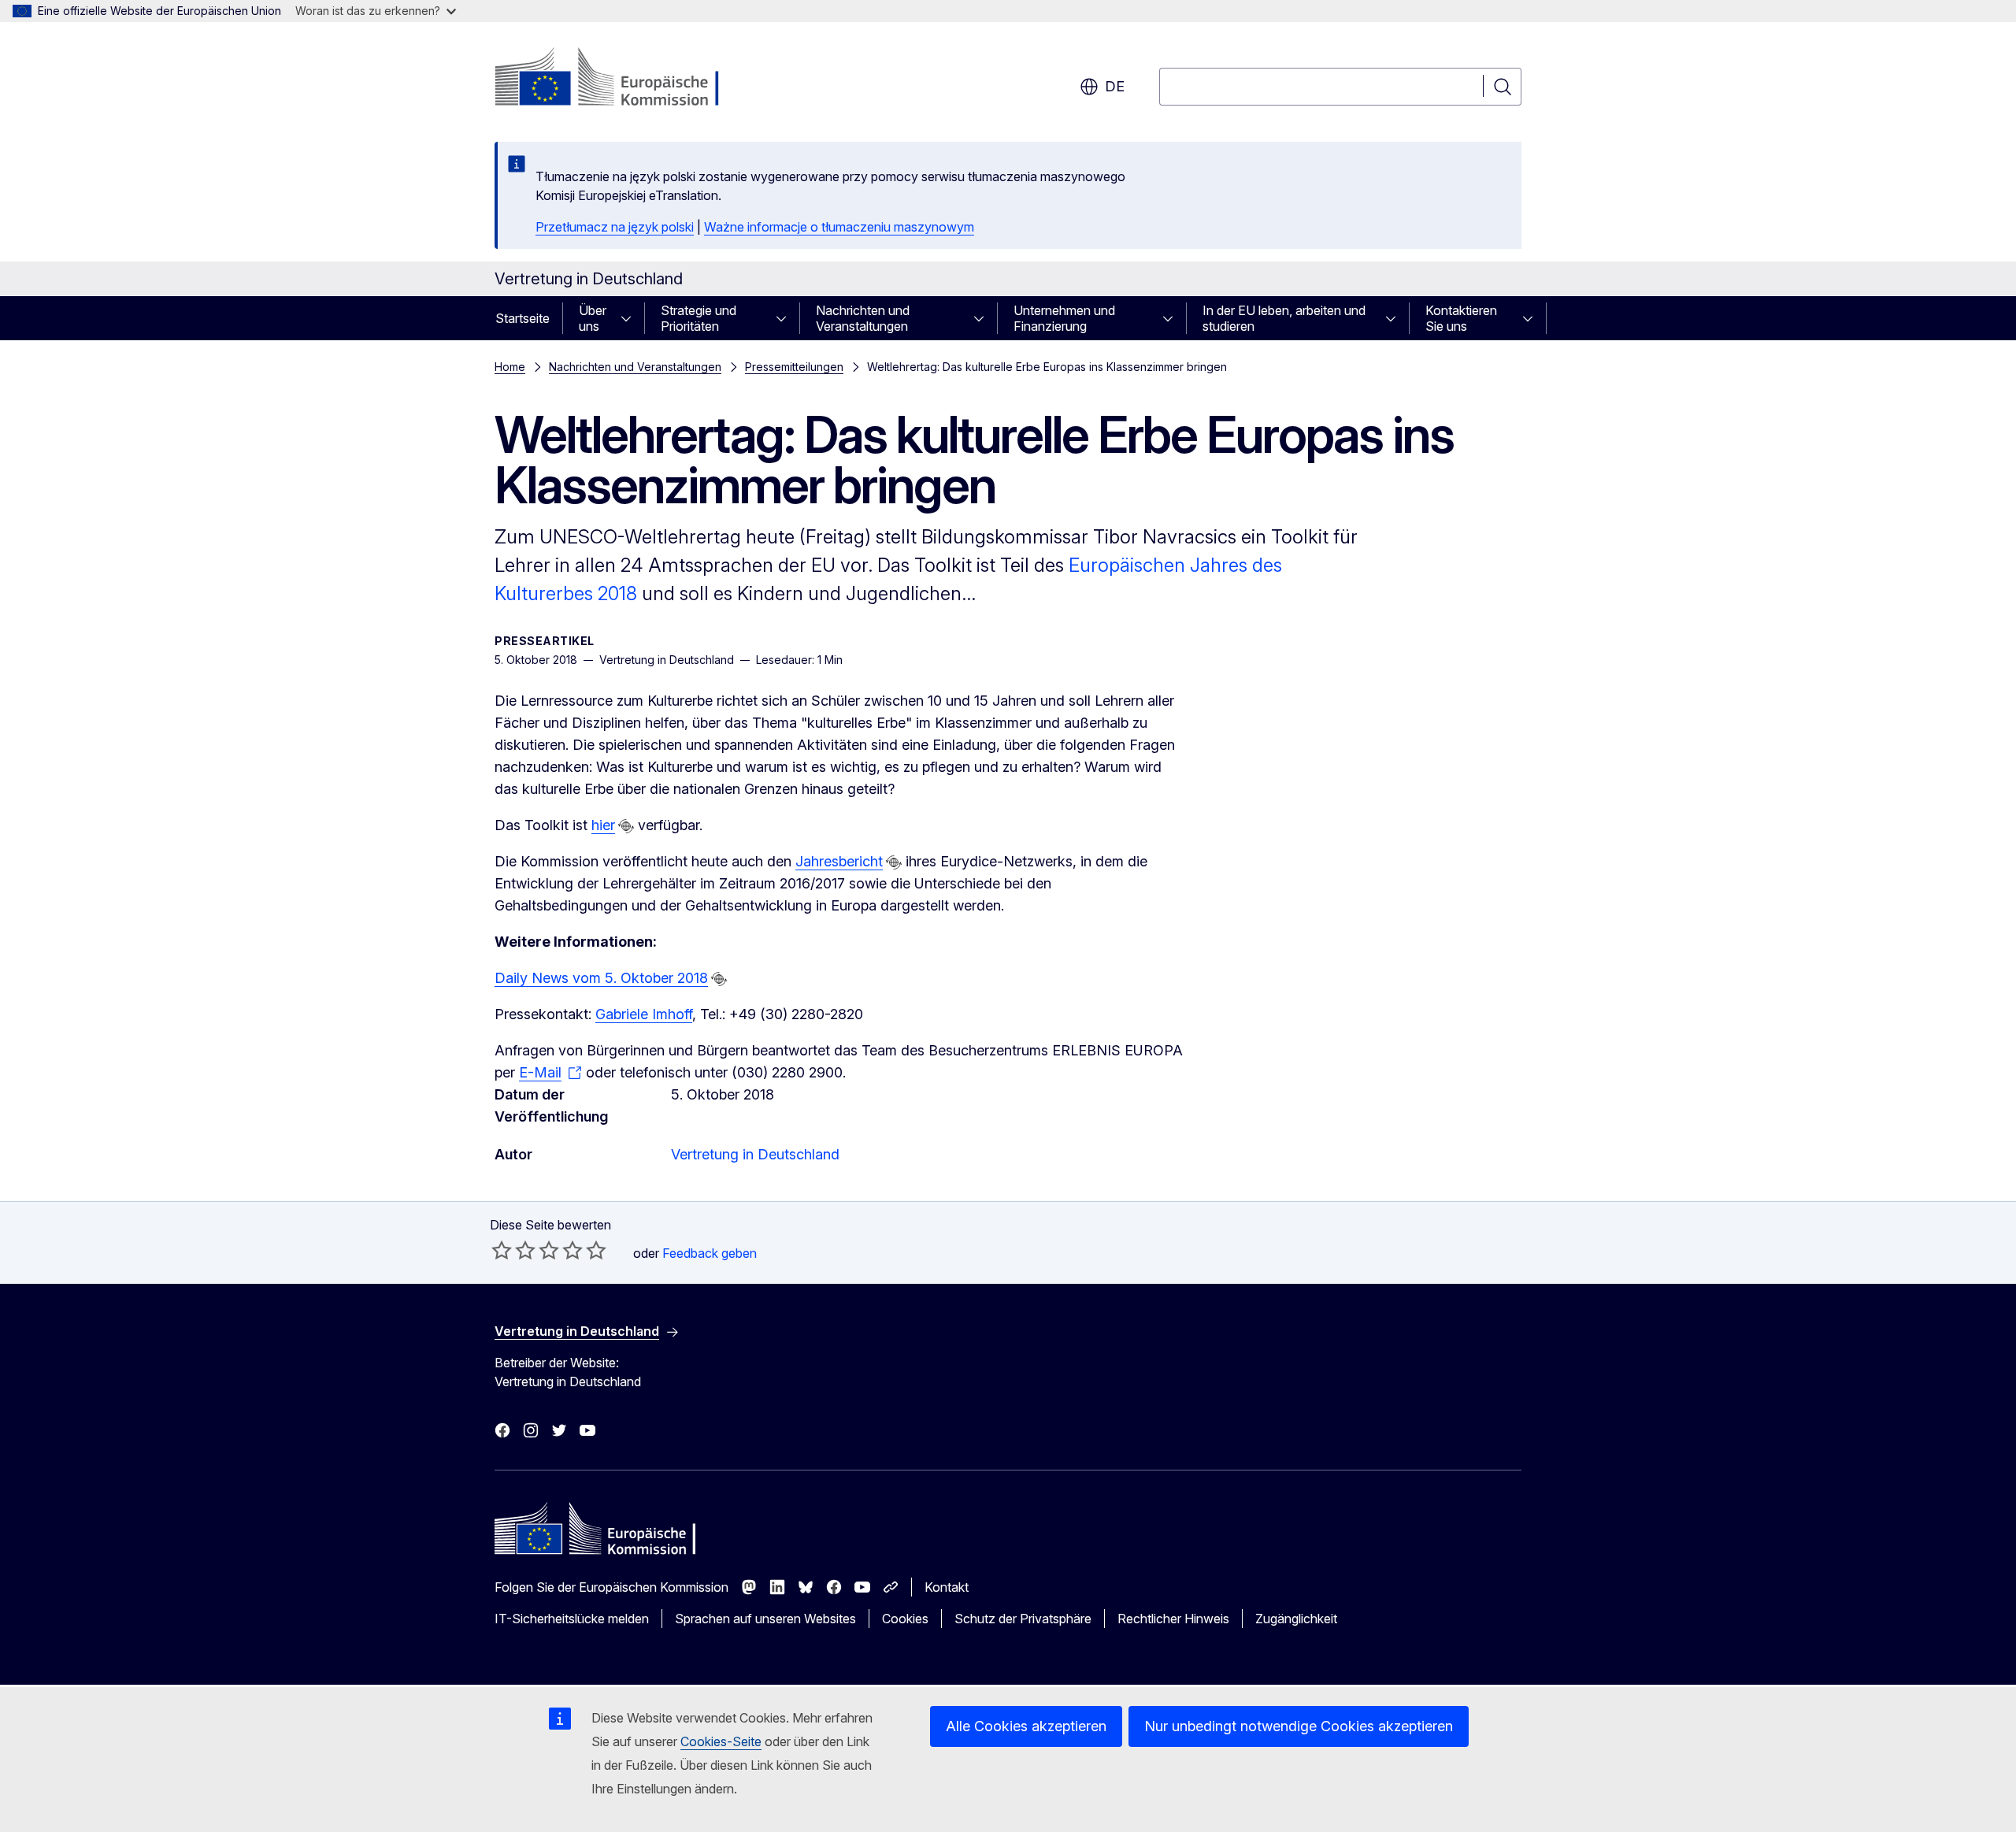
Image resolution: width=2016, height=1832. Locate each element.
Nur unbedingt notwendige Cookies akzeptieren (1299, 1726)
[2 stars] (513, 1250)
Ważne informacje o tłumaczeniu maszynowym (839, 227)
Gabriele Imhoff (644, 1014)
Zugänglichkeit (1296, 1619)
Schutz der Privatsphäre (1023, 1619)
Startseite (523, 318)
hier (603, 825)
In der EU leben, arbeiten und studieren (1284, 318)
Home (510, 367)
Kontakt (947, 1587)
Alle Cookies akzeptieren (1026, 1726)
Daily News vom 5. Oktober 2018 (601, 978)
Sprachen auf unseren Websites (765, 1619)
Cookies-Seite (721, 1741)
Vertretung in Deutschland (755, 1154)
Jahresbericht (839, 861)
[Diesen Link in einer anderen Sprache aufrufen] (626, 826)
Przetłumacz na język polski (615, 227)
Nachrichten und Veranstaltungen (863, 318)
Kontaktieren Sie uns (1461, 318)
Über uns (593, 318)
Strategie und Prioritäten (699, 318)
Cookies (905, 1619)
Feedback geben (710, 1253)
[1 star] (502, 1250)
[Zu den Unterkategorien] (631, 318)
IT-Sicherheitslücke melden (572, 1619)
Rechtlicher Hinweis (1173, 1619)
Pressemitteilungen (794, 367)
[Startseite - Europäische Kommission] (622, 79)
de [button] (1115, 86)
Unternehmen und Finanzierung (1064, 318)
